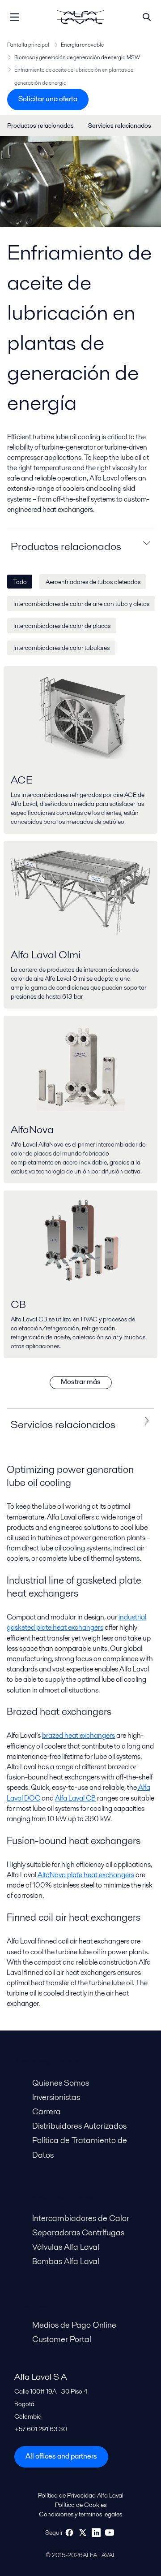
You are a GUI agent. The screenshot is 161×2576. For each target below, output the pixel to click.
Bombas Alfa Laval (66, 2261)
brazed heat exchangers (78, 1735)
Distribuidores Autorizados (79, 2126)
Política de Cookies (81, 2505)
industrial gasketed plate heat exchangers (76, 1622)
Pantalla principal (28, 45)
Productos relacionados (40, 126)
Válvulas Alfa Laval (66, 2247)
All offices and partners (61, 2456)
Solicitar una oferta (48, 99)
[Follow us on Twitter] (83, 2533)
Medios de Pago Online (74, 2325)
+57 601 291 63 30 (41, 2429)
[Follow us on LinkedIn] (96, 2533)
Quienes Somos (61, 2083)
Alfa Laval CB (75, 1798)
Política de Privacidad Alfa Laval (81, 2495)
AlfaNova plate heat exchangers (86, 1875)
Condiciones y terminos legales (80, 2514)
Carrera (47, 2111)
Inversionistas (56, 2097)
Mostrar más (81, 1382)
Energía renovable (82, 45)
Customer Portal (62, 2339)
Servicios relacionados (120, 126)
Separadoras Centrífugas (78, 2232)
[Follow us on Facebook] (69, 2533)
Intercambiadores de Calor (81, 2218)
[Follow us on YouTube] (110, 2533)
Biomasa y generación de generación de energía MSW (77, 57)
